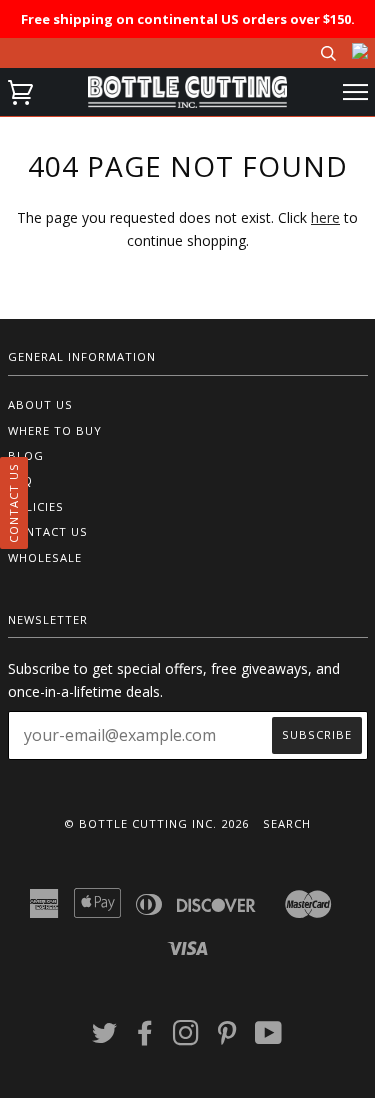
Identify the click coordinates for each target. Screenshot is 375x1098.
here (325, 217)
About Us (40, 404)
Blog (26, 455)
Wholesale (45, 557)
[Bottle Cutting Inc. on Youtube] (269, 1038)
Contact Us (48, 531)
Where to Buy (55, 430)
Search (287, 823)
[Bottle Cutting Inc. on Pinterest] (227, 1038)
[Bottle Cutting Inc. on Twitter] (105, 1038)
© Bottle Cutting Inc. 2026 (156, 823)
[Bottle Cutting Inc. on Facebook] (145, 1038)
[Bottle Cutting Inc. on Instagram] (186, 1038)
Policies (36, 506)
